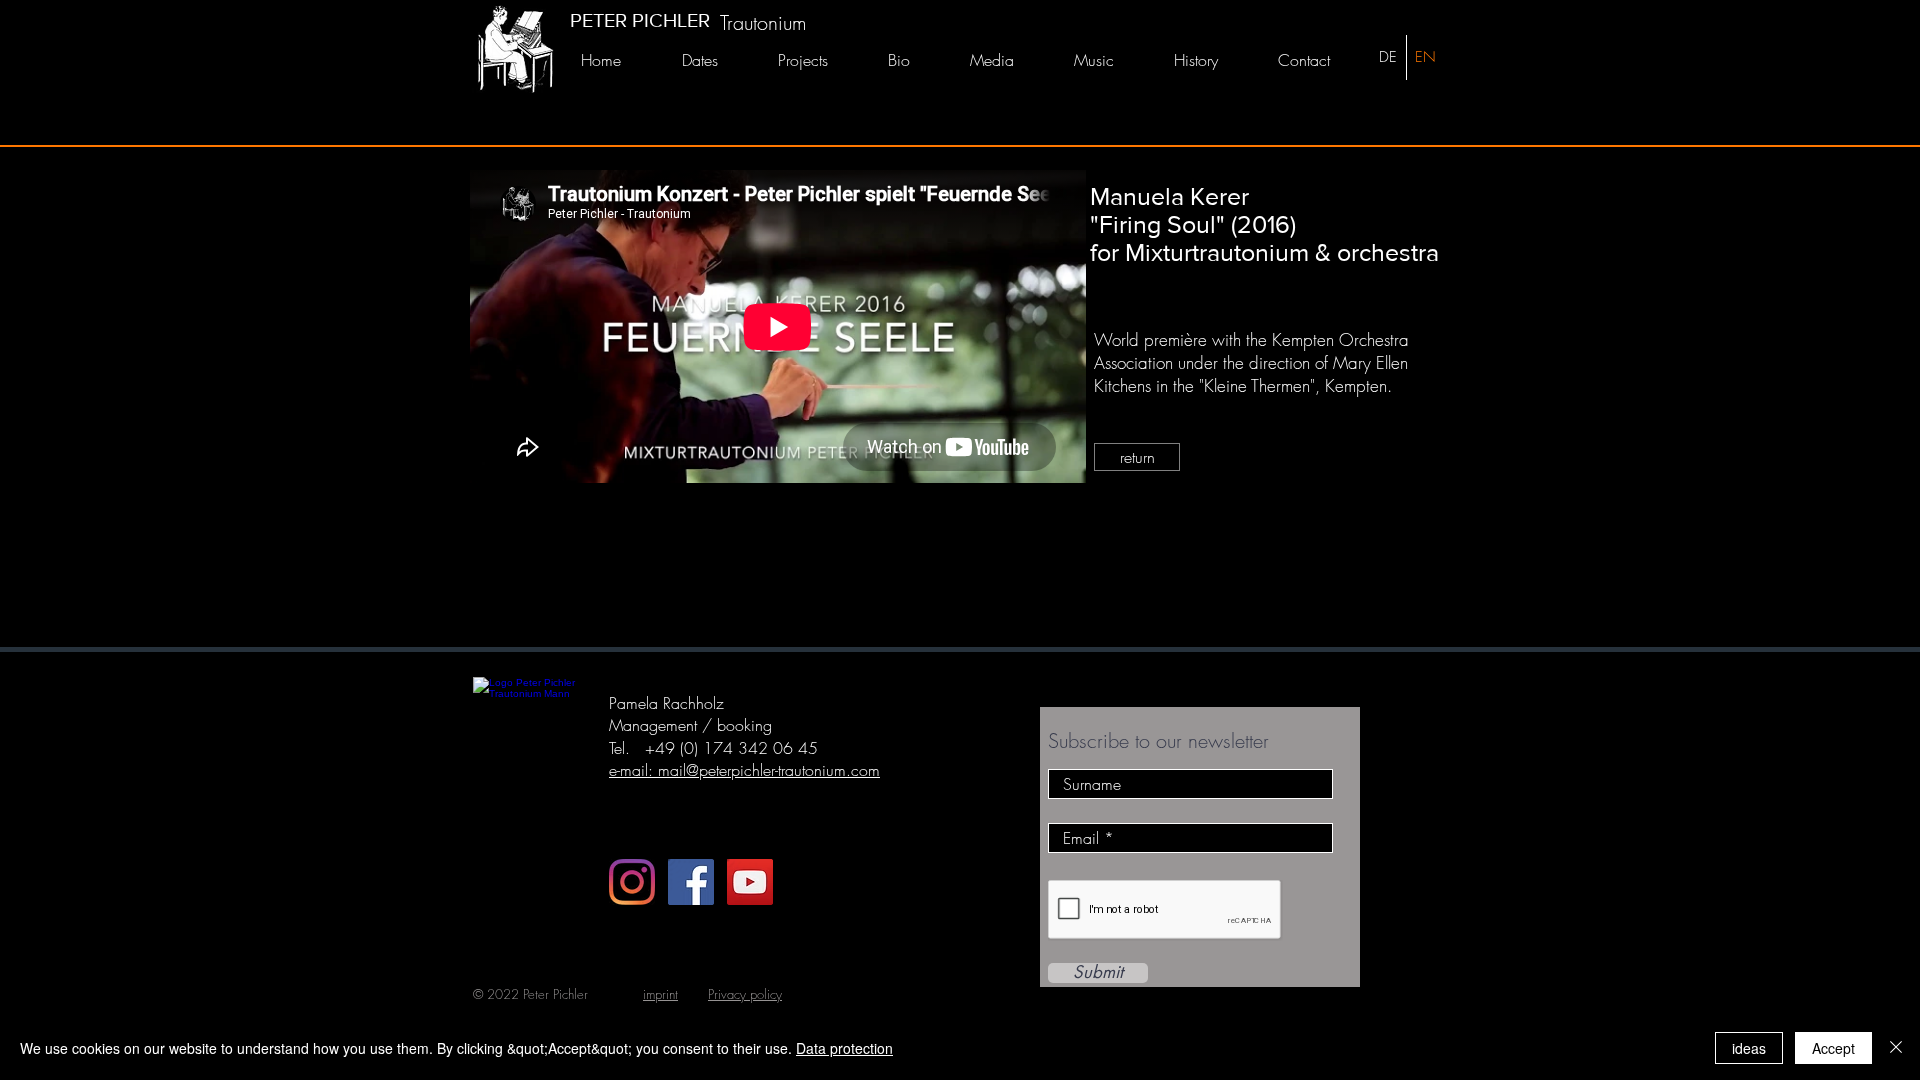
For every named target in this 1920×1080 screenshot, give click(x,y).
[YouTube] (750, 882)
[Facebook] (691, 882)
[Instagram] (632, 882)
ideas (1749, 1048)
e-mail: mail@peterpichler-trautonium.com (744, 770)
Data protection (844, 1048)
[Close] (1896, 1048)
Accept (1833, 1048)
